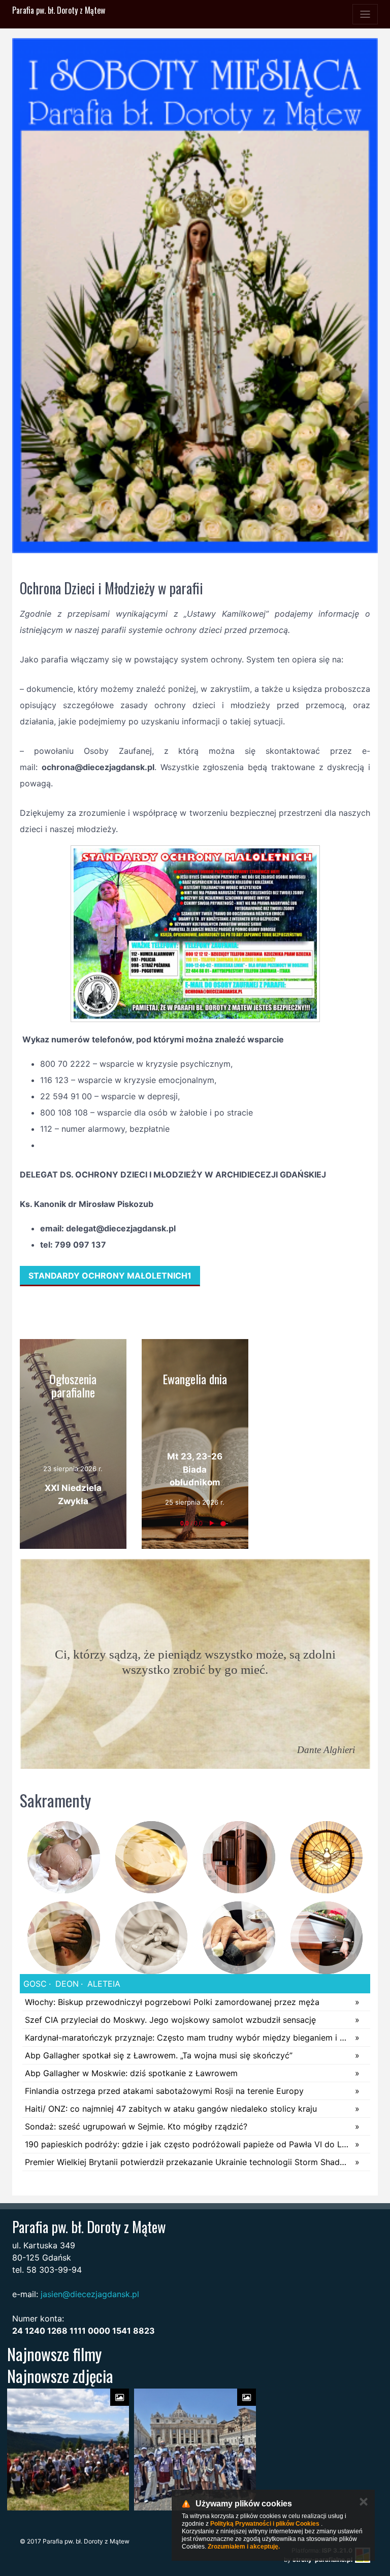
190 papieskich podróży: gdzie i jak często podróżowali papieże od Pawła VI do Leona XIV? (187, 2144)
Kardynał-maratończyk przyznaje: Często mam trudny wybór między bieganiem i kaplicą (187, 2038)
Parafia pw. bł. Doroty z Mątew (59, 10)
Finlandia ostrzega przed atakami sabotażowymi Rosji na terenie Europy (164, 2091)
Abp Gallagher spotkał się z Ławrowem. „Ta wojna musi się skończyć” (159, 2055)
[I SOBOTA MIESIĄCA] (195, 296)
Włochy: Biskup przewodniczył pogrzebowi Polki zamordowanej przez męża (172, 2002)
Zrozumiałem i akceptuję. (244, 2547)
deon (66, 1984)
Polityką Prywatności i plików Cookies (265, 2524)
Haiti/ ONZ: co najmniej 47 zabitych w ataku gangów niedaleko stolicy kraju (171, 2109)
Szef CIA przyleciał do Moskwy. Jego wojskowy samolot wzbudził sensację (170, 2020)
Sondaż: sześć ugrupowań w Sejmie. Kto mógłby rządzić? (136, 2126)
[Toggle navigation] (365, 14)
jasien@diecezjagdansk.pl (90, 2294)
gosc (35, 1984)
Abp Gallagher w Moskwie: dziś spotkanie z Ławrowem (131, 2073)
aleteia (103, 1984)
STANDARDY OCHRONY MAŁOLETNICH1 (110, 1276)
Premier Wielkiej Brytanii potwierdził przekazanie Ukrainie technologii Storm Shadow (187, 2162)
